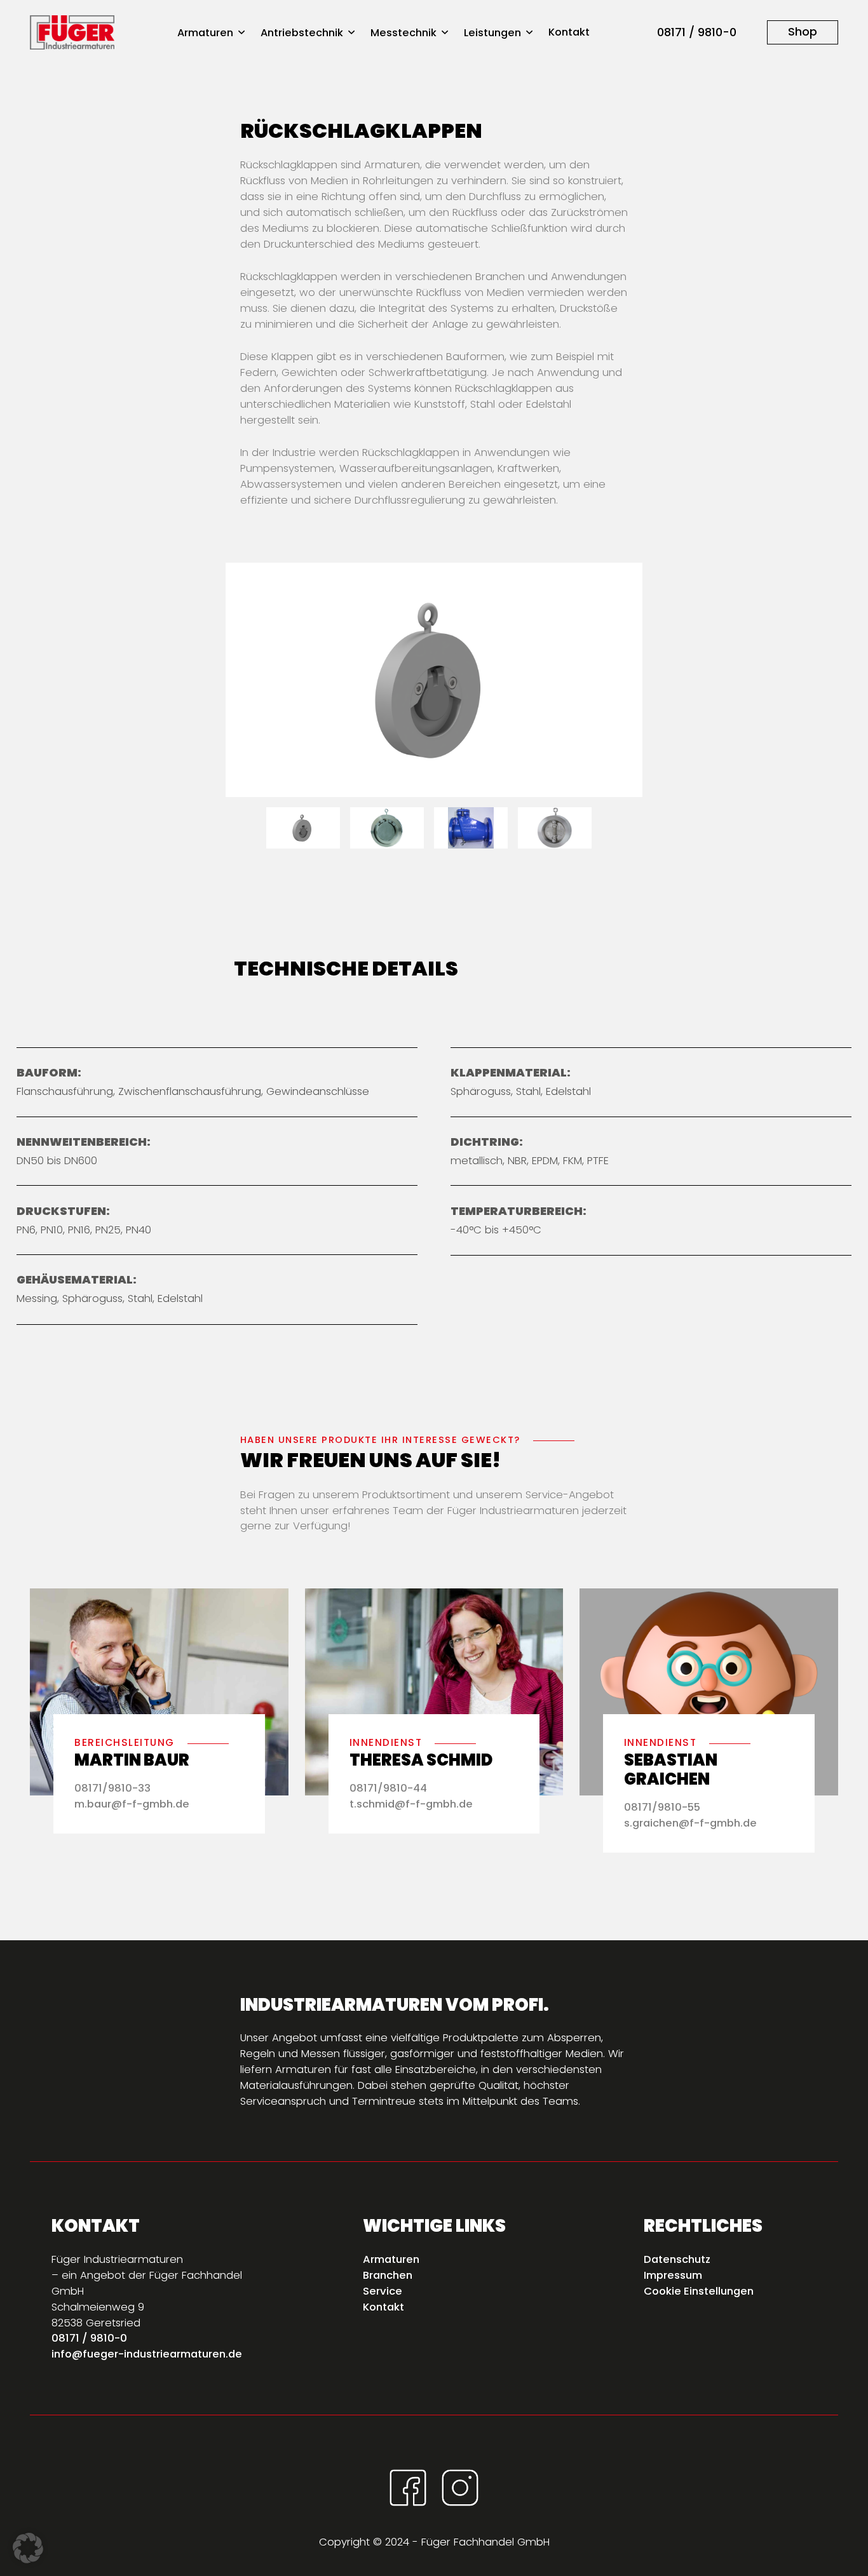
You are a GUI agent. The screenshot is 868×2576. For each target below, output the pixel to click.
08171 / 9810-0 (697, 32)
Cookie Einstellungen (699, 2291)
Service (383, 2291)
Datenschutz (677, 2259)
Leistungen (492, 33)
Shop (803, 31)
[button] (28, 2548)
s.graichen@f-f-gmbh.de (690, 1823)
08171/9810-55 (662, 1807)
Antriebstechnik (302, 33)
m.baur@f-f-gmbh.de (132, 1804)
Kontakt (569, 32)
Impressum (673, 2275)
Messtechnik (403, 33)
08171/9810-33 (112, 1788)
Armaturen (205, 33)
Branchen (388, 2275)
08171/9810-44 (388, 1788)
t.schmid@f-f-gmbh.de (411, 1804)
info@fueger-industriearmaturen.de (147, 2354)
